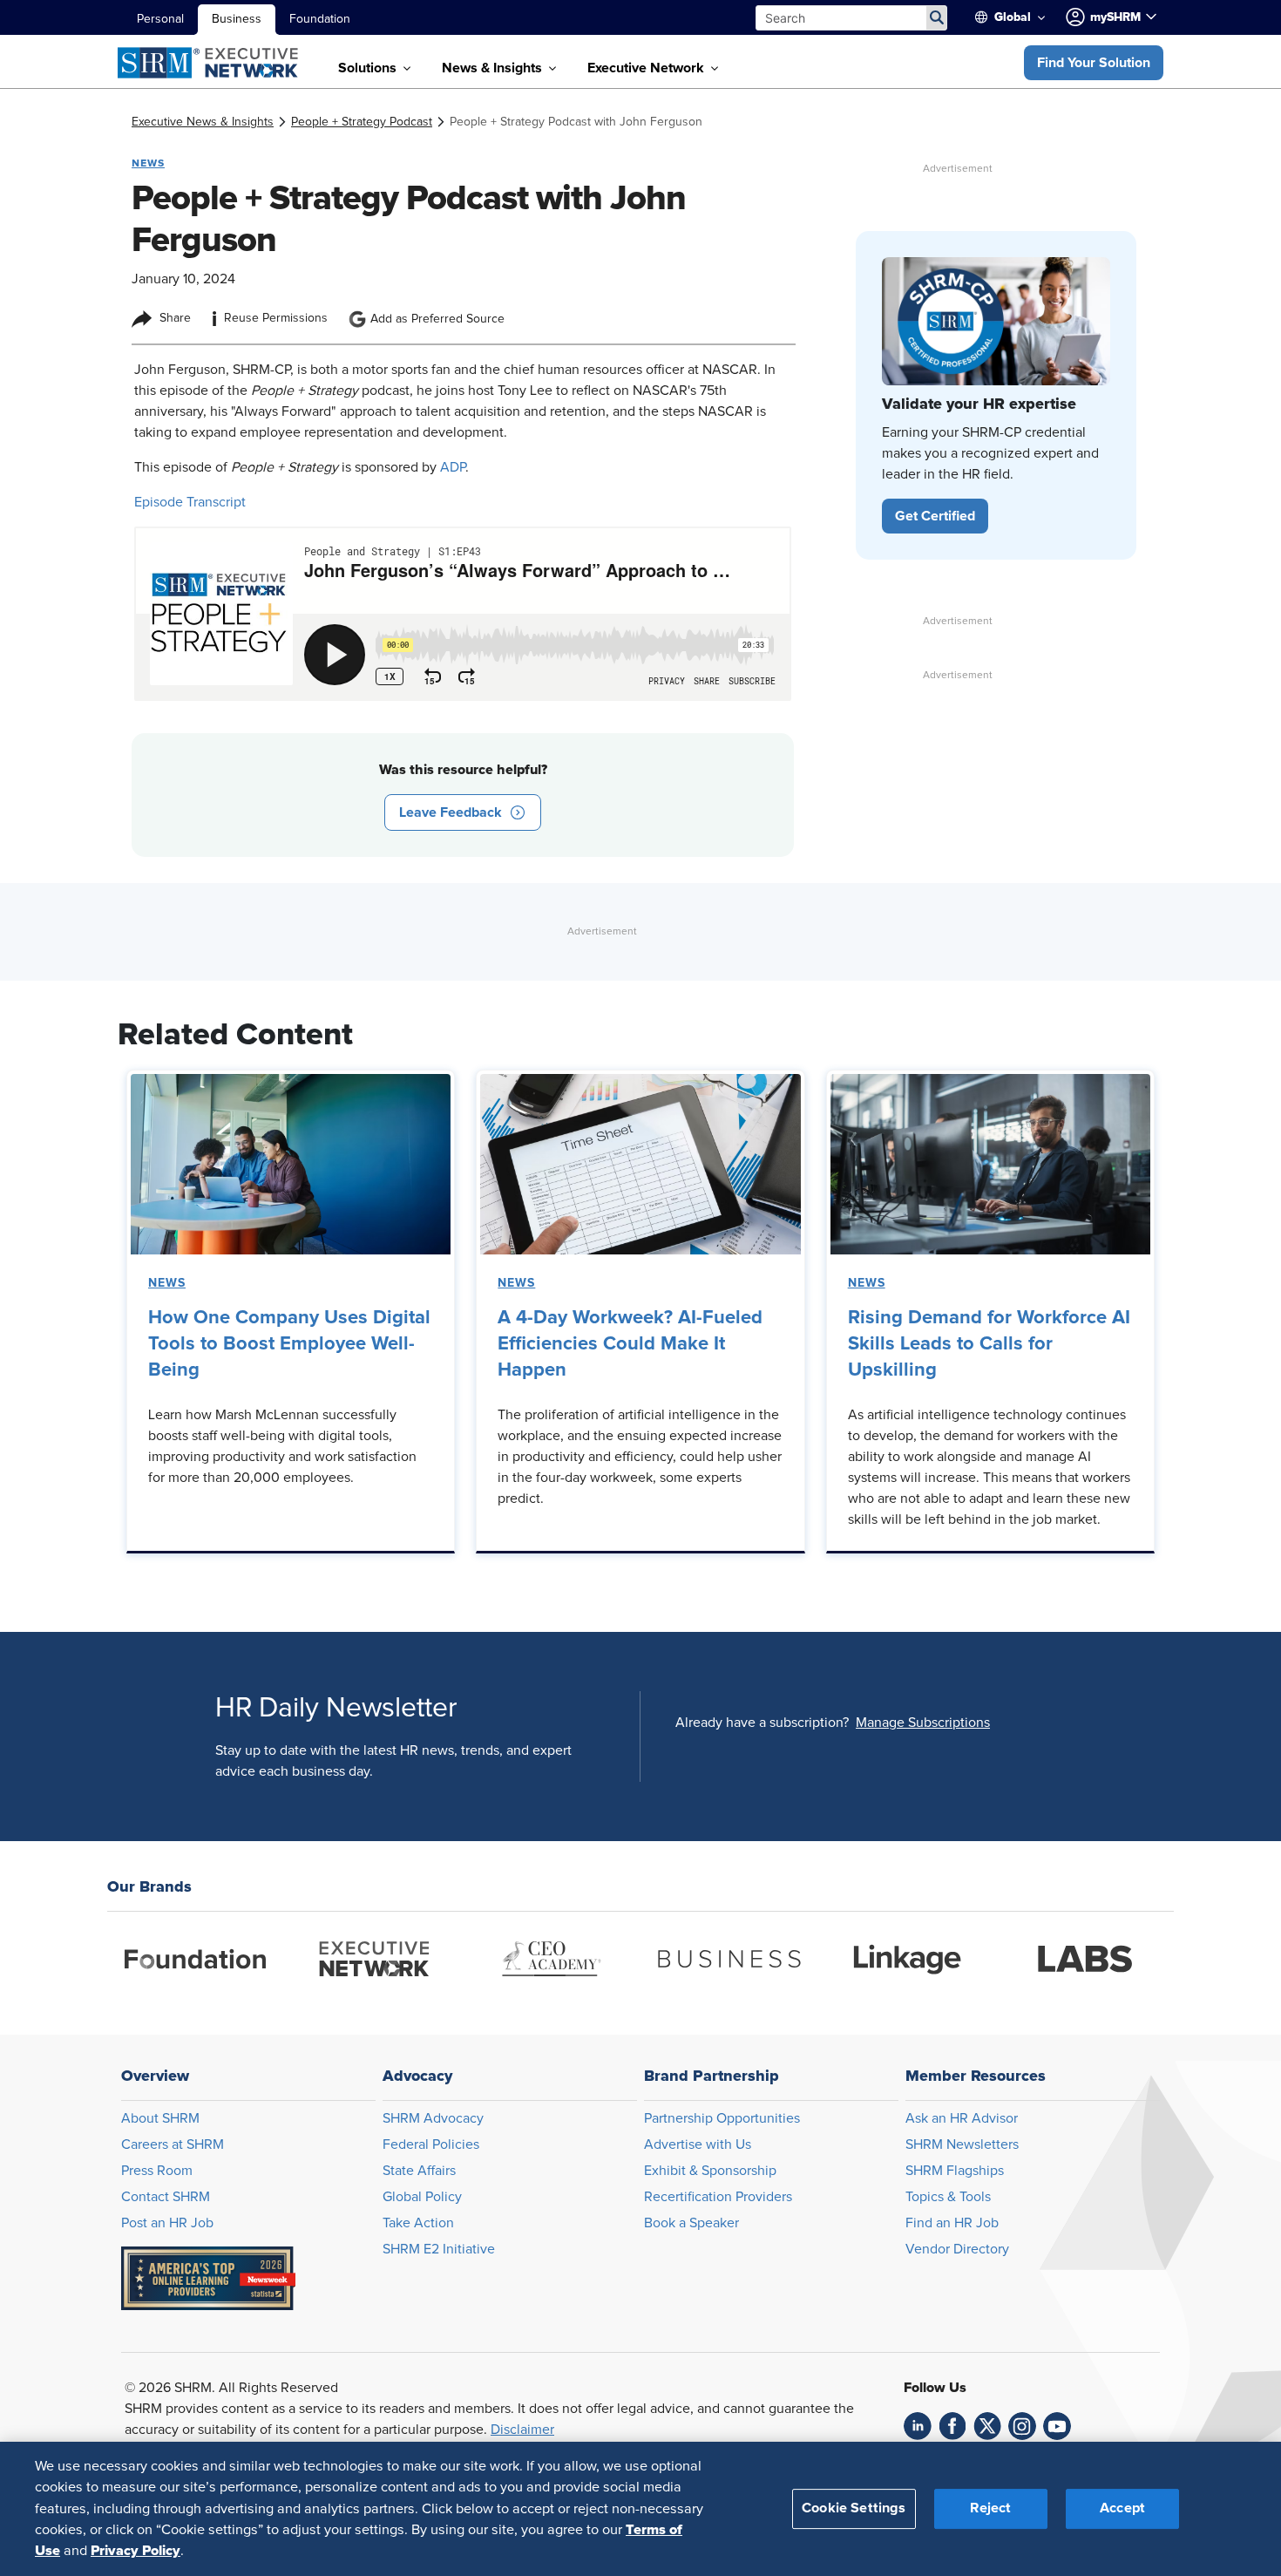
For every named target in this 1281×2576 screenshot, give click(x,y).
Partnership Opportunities (722, 2118)
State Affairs (419, 2171)
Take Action (418, 2223)
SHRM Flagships (955, 2171)
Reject (990, 2508)
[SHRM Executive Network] (210, 63)
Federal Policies (431, 2144)
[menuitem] (1017, 17)
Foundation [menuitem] (320, 19)
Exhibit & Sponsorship (710, 2171)
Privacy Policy (136, 2551)
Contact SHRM (166, 2197)
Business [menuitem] (237, 19)
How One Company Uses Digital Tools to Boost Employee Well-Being (289, 1344)
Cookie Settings (854, 2508)
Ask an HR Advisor (962, 2118)
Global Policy (422, 2197)
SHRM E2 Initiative (439, 2249)
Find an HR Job (952, 2223)
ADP (453, 467)
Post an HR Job (167, 2223)
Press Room (157, 2171)
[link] (203, 122)
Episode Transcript (190, 502)
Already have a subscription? (762, 1723)
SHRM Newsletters (962, 2144)
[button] (1094, 63)
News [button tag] (148, 163)
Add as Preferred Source (437, 319)
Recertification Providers (718, 2197)
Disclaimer (522, 2430)
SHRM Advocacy (433, 2118)
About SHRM (160, 2118)
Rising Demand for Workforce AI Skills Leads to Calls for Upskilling (989, 1344)
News (167, 1283)
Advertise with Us (698, 2144)
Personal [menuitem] (160, 19)
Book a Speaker (691, 2223)
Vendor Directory (957, 2249)
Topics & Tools (948, 2197)
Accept (1122, 2508)
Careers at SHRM (173, 2144)
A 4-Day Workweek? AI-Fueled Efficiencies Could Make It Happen (630, 1344)
